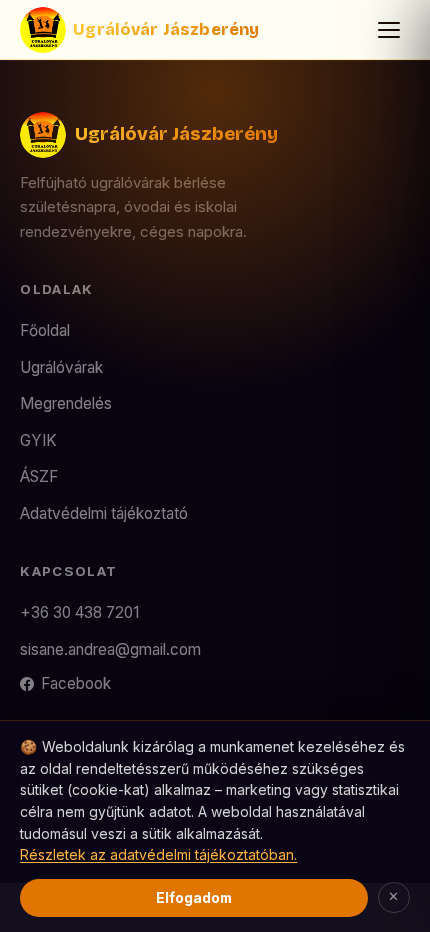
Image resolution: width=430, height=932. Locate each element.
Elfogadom (194, 897)
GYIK (38, 440)
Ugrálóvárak (61, 367)
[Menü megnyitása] (389, 30)
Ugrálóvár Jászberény (166, 29)
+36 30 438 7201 (79, 612)
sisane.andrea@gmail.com (110, 649)
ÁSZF (39, 476)
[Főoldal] (43, 30)
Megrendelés (66, 403)
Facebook (76, 683)
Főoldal (45, 330)
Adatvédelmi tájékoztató (104, 513)
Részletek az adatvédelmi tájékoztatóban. (158, 854)
